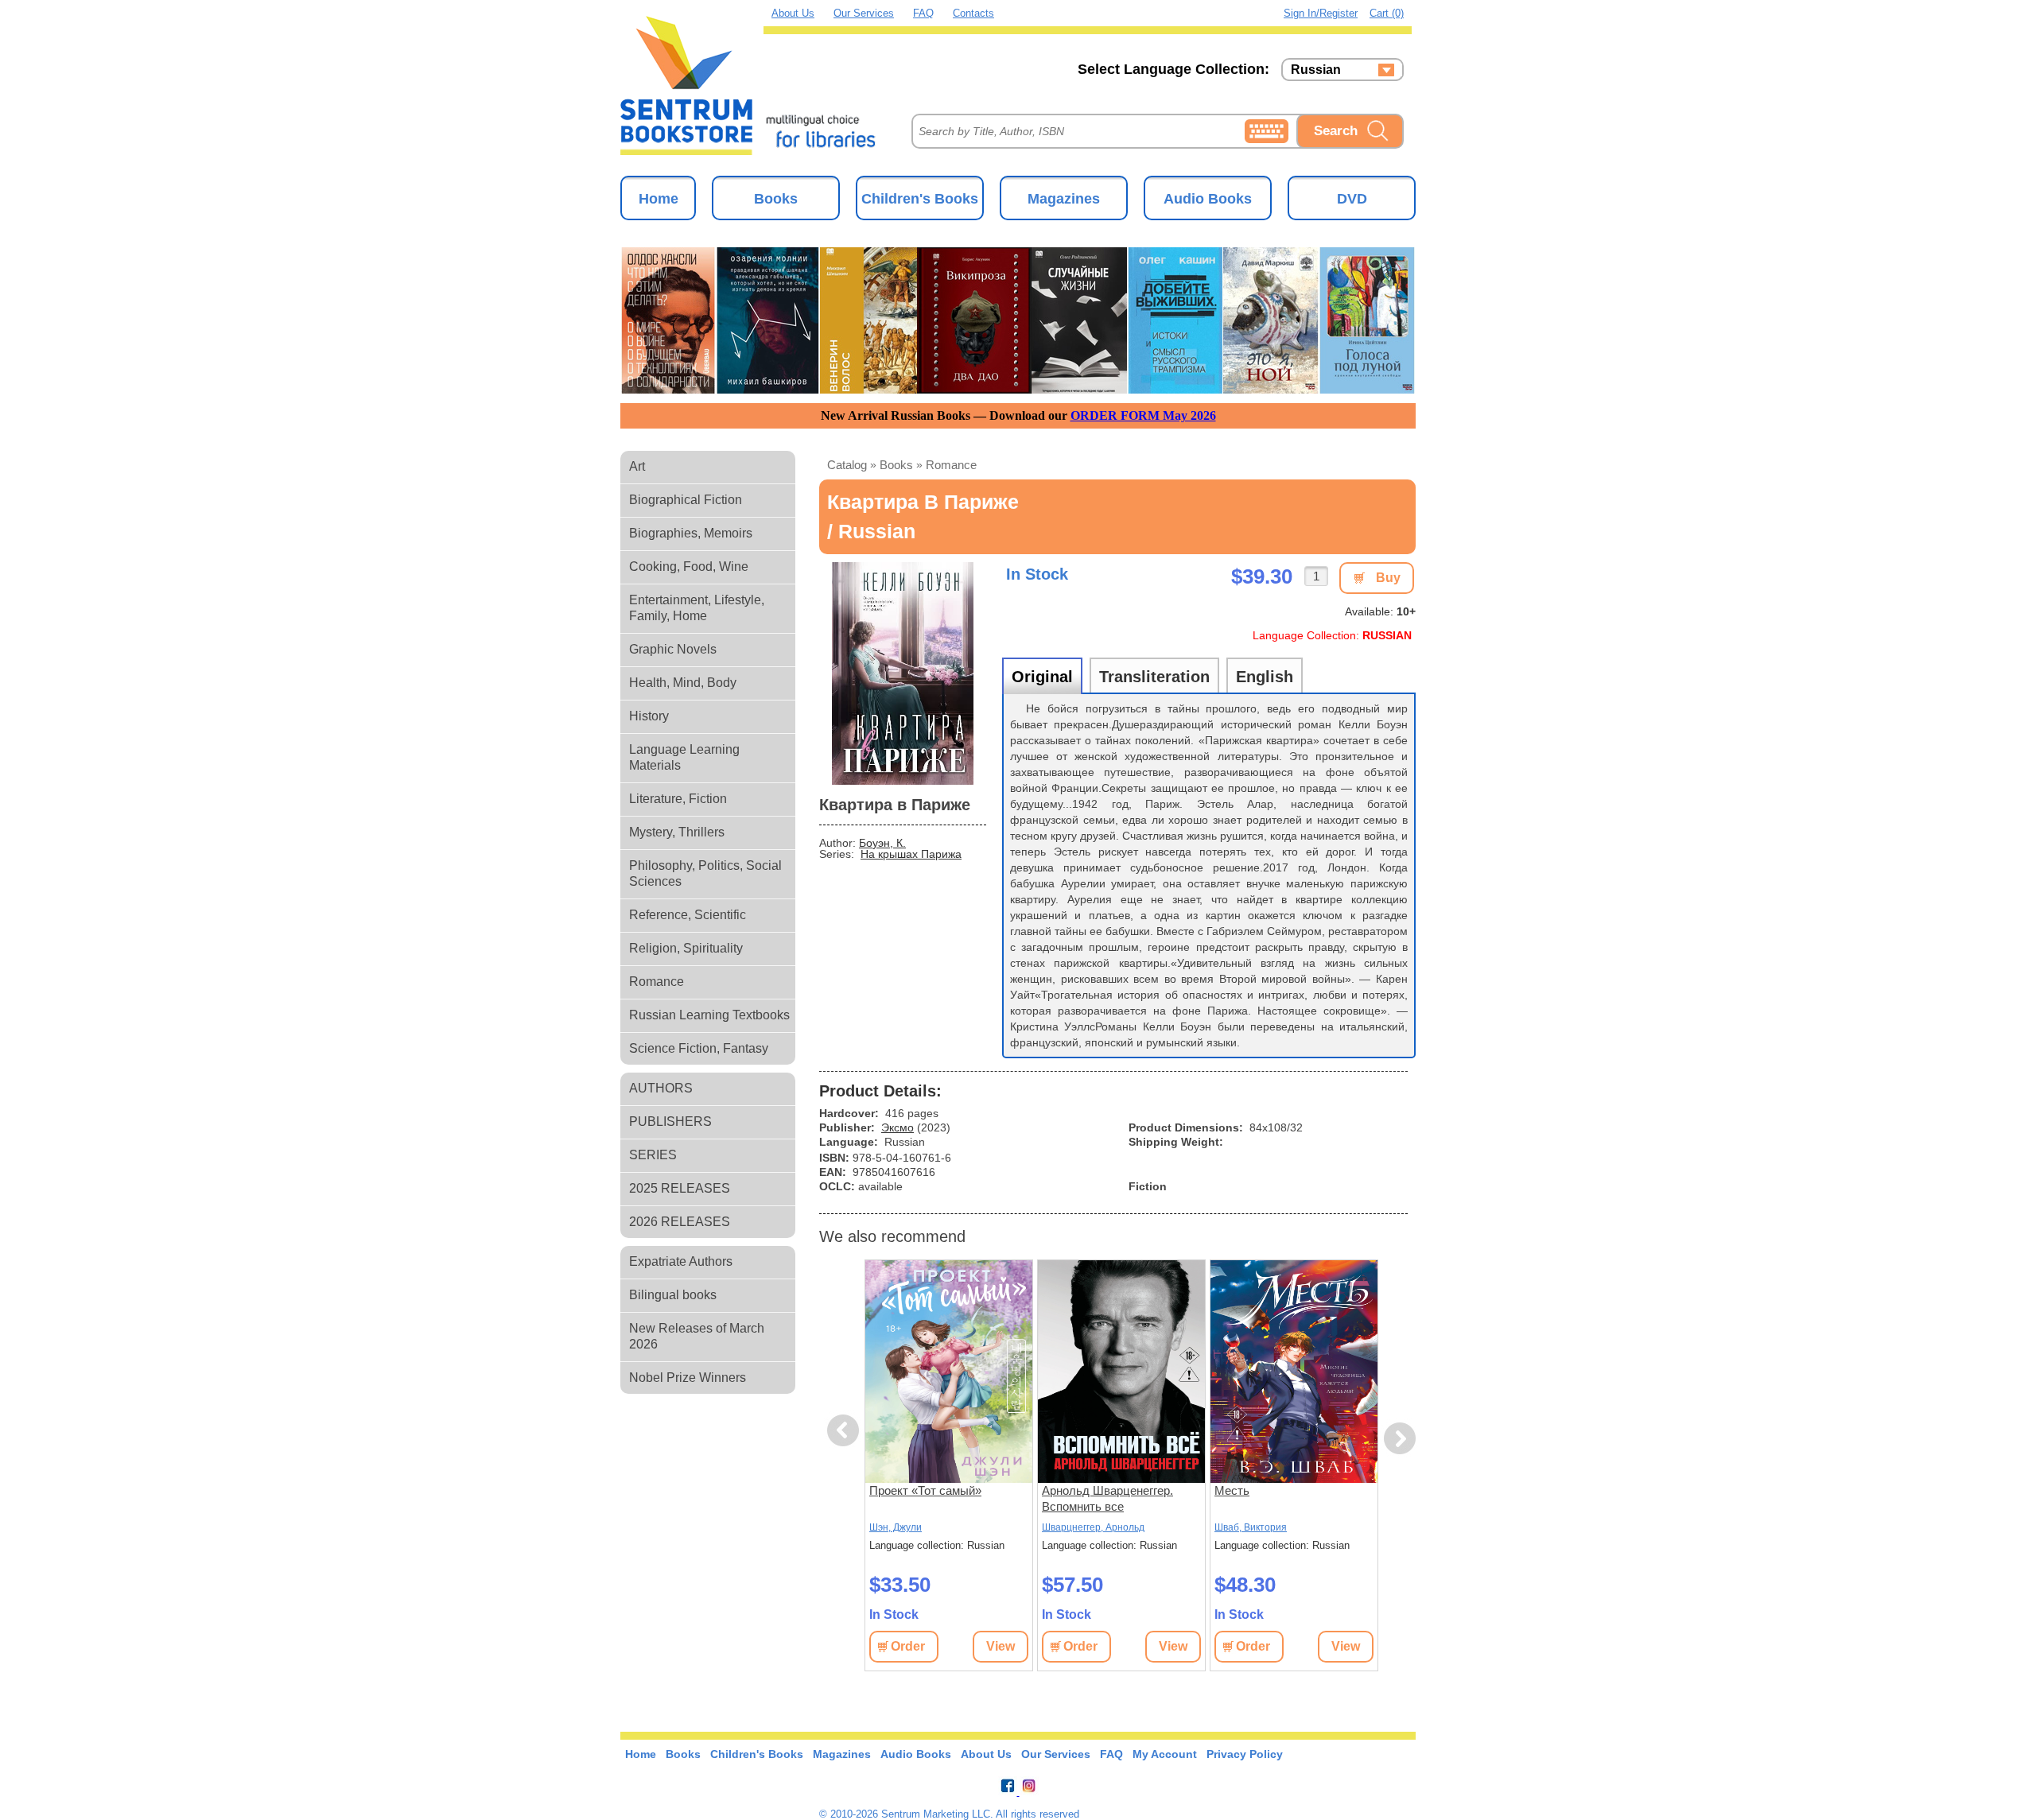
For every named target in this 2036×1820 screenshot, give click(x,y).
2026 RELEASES (680, 1222)
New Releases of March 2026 (697, 1336)
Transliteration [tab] (1154, 677)
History (649, 716)
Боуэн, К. (882, 843)
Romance (657, 982)
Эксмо (898, 1127)
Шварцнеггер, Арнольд (1093, 1527)
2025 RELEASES (680, 1188)
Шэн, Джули (896, 1527)
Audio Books (1208, 199)
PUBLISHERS (670, 1121)
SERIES (653, 1155)
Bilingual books (673, 1295)
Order (908, 1646)
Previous (845, 1431)
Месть (1232, 1490)
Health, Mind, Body (683, 683)
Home (659, 199)
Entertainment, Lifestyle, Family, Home (697, 608)
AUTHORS (661, 1088)
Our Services (864, 13)
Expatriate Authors (681, 1261)
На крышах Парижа (911, 854)
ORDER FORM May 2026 (1143, 415)
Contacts (973, 13)
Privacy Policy (1245, 1754)
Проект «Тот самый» (925, 1490)
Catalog (847, 465)
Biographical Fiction (686, 500)
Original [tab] (1042, 677)
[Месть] (1294, 1372)
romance (951, 465)
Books (776, 199)
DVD (1352, 199)
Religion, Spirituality (686, 948)
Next (1400, 1439)
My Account (1165, 1754)
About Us (793, 13)
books (896, 465)
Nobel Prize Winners (688, 1378)
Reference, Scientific (688, 915)
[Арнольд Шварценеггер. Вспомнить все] (1121, 1372)
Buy (1388, 578)
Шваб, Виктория (1251, 1527)
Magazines (1064, 199)
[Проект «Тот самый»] (949, 1372)
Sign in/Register (1321, 13)
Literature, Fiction (678, 799)
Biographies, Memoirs (691, 533)
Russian (1316, 70)
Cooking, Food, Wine (689, 567)
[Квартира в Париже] (903, 673)
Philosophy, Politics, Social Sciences (705, 873)
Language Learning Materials (684, 757)
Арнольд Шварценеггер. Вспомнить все (1107, 1498)
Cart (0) (1387, 13)
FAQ (923, 13)
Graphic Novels (673, 649)
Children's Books (920, 199)
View (1001, 1646)
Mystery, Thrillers (677, 832)
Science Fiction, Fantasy (699, 1048)
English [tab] (1265, 677)
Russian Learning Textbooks (709, 1015)
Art (637, 466)
